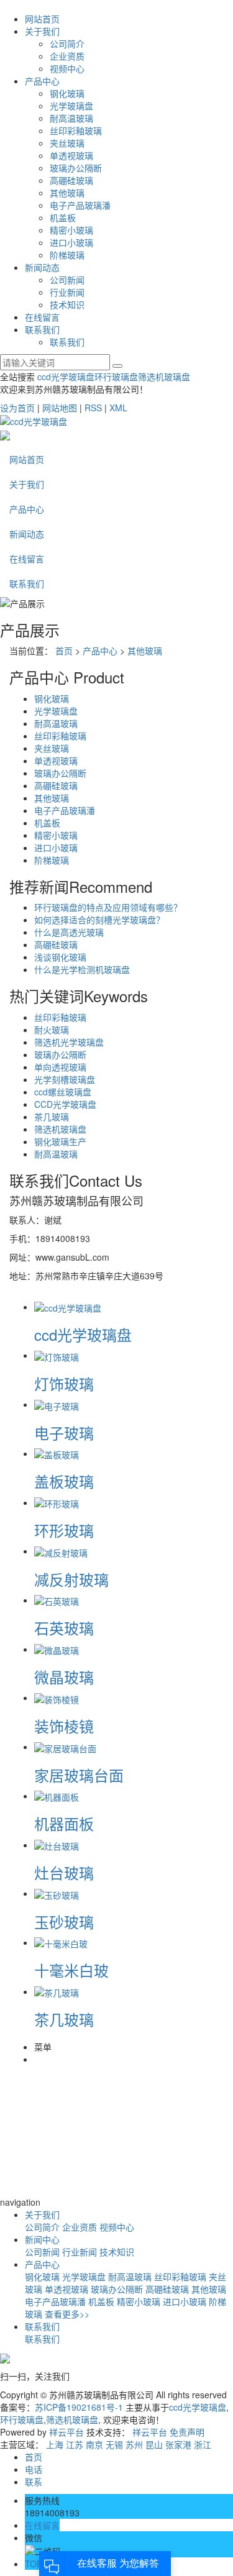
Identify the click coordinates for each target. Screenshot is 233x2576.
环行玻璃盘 (116, 377)
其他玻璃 (67, 193)
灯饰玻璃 (64, 1383)
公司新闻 (67, 280)
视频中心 (67, 68)
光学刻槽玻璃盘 (65, 1079)
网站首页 (42, 19)
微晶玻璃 (64, 1677)
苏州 (134, 2444)
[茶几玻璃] (57, 1991)
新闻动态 (42, 267)
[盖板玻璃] (57, 1453)
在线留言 (42, 317)
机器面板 (64, 1823)
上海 (55, 2444)
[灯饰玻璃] (57, 1355)
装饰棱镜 (64, 1726)
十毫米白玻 (71, 1970)
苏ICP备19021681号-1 (79, 2407)
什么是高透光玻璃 (69, 932)
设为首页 (17, 408)
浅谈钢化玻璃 (60, 957)
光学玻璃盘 (71, 106)
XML (118, 408)
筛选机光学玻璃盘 (69, 1042)
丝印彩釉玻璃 (76, 130)
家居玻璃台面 (79, 1775)
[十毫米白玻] (61, 1942)
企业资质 (67, 56)
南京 (94, 2444)
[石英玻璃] (57, 1600)
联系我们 (42, 329)
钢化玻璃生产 (60, 1141)
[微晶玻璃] (57, 1649)
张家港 (178, 2444)
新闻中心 (42, 2239)
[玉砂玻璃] (57, 1893)
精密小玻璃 (71, 230)
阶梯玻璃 (67, 255)
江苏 (75, 2444)
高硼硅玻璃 (71, 180)
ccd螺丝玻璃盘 (63, 1092)
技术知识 (67, 304)
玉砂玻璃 (64, 1921)
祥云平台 (66, 2432)
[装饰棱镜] (57, 1697)
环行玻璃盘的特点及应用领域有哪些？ (108, 907)
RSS (93, 408)
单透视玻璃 (71, 155)
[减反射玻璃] (61, 1551)
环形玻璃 (64, 1530)
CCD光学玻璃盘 (65, 1104)
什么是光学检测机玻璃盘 (82, 969)
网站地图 (60, 408)
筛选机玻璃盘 (164, 377)
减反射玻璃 (71, 1579)
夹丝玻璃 (67, 143)
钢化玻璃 (67, 93)
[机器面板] (57, 1796)
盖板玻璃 (64, 1481)
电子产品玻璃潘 (80, 205)
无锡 (114, 2444)
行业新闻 (67, 292)
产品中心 (42, 81)
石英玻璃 (64, 1628)
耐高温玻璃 (71, 118)
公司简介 (67, 43)
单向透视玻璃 (60, 1067)
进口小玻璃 (71, 242)
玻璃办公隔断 (76, 168)
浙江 (203, 2444)
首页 (64, 651)
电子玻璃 (64, 1432)
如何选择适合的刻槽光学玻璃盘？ (99, 920)
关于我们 (42, 31)
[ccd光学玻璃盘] (68, 1307)
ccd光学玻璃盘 (66, 377)
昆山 (154, 2444)
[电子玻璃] (57, 1404)
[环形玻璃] (57, 1502)
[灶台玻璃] (57, 1845)
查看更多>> (67, 2314)
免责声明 (187, 2432)
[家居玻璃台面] (65, 1747)
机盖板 (63, 217)
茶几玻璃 (52, 1117)
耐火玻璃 (52, 1030)
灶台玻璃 (64, 1872)
